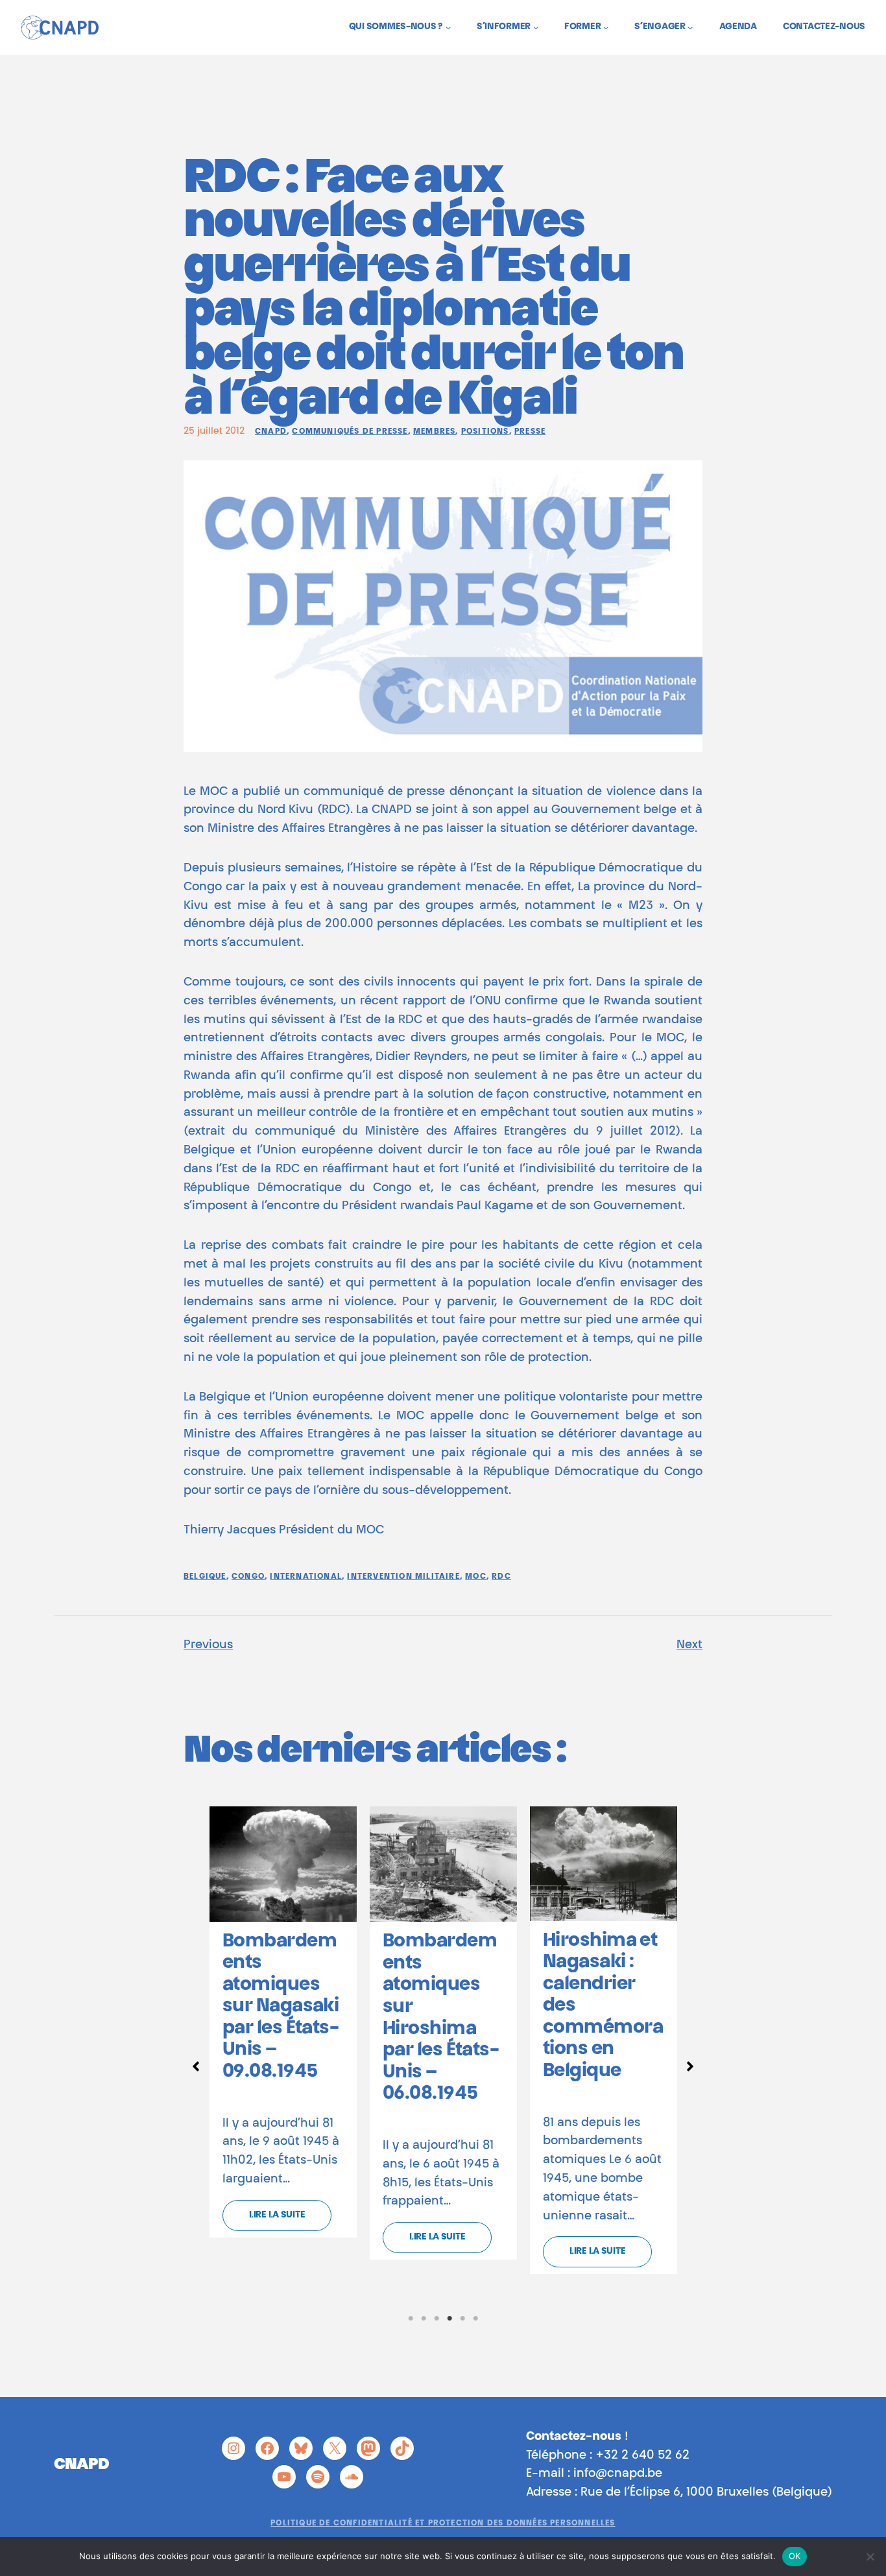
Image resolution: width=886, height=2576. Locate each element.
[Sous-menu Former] (606, 27)
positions (485, 432)
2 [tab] (424, 2319)
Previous (208, 1646)
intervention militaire (403, 1577)
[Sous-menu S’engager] (690, 27)
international (306, 1577)
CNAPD (271, 432)
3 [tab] (437, 2319)
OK (795, 2556)
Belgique (205, 1577)
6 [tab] (475, 2319)
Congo (248, 1577)
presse (530, 432)
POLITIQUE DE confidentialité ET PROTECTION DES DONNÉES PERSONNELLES (443, 2523)
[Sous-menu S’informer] (536, 27)
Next (689, 1646)
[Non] (870, 2557)
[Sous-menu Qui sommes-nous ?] (448, 27)
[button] (196, 2066)
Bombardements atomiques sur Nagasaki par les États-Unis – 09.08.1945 (281, 2007)
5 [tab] (462, 2319)
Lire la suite (277, 2216)
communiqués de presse (350, 432)
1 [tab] (411, 2319)
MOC (476, 1577)
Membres (434, 432)
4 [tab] (449, 2319)
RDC (501, 1577)
